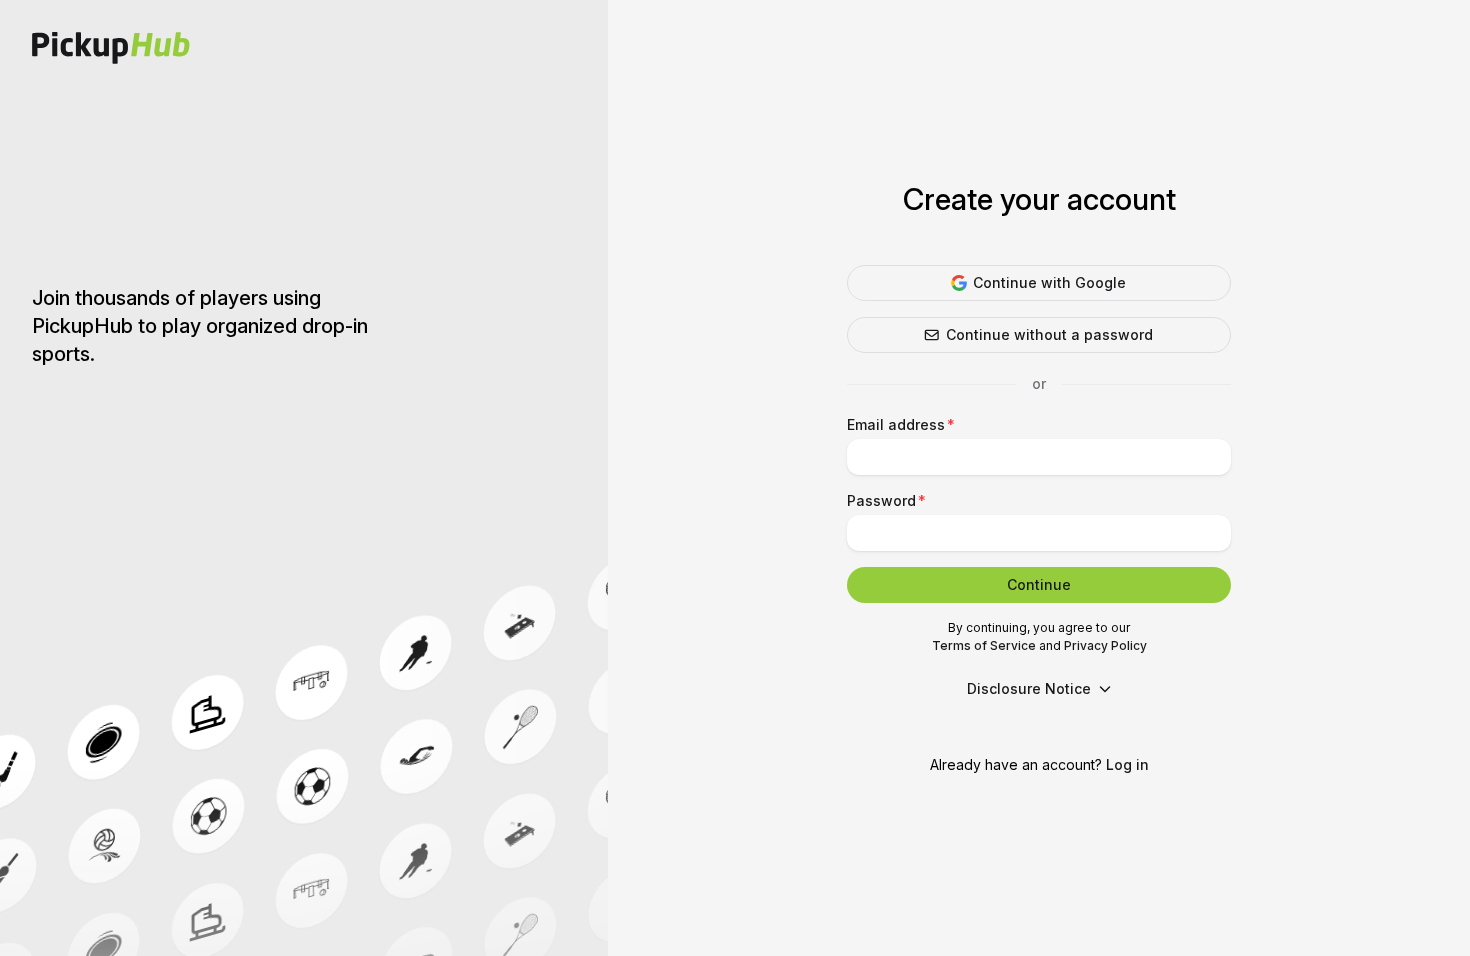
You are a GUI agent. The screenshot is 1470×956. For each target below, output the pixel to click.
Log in (1127, 764)
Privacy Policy (1105, 645)
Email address (896, 424)
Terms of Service (984, 645)
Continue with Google (1049, 282)
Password (881, 500)
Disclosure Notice (1029, 688)
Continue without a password (1049, 334)
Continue (1039, 584)
